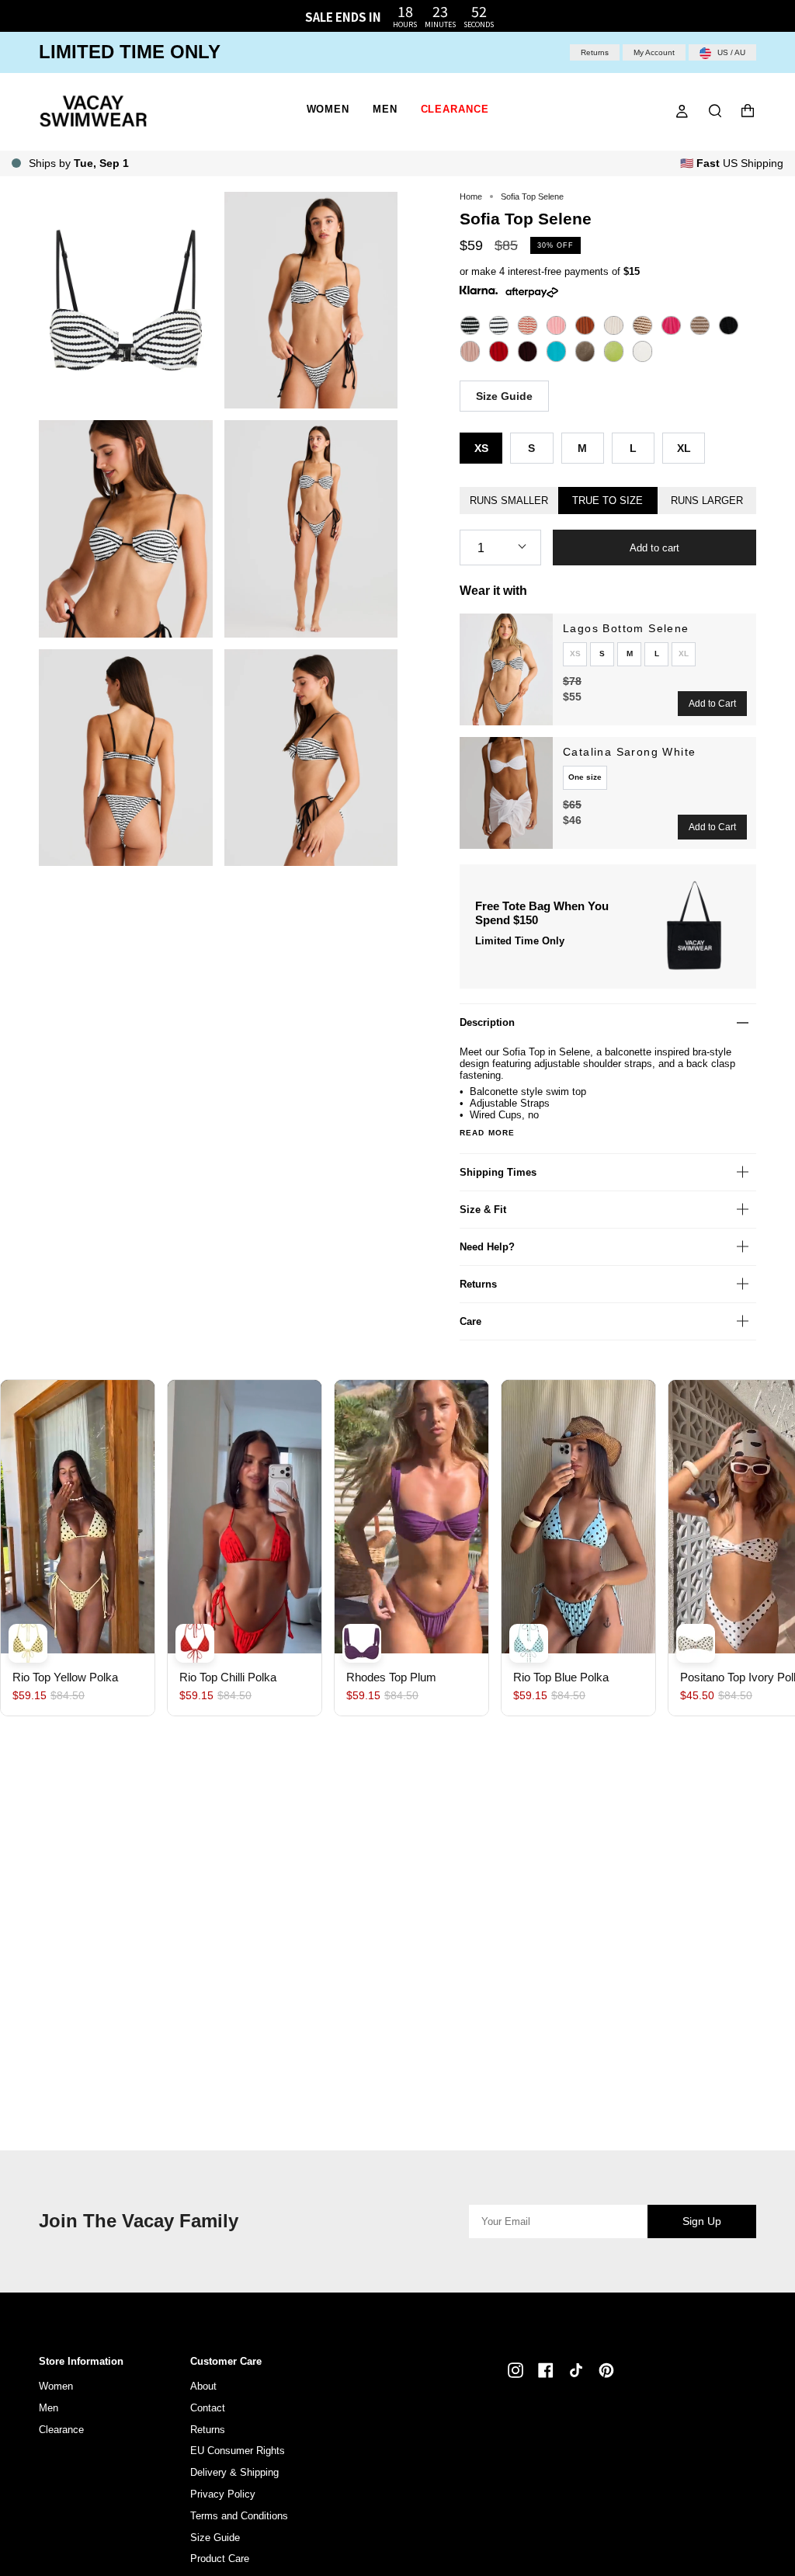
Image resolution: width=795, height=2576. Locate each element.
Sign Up (702, 2221)
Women (56, 2386)
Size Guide (504, 396)
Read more (487, 1133)
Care (470, 1321)
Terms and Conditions (239, 2516)
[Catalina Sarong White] (506, 793)
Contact (208, 2408)
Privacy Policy (223, 2494)
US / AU (730, 52)
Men (49, 2408)
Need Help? (487, 1247)
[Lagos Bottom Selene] (506, 669)
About (203, 2386)
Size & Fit (483, 1210)
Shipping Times (498, 1172)
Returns (595, 52)
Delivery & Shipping (234, 2472)
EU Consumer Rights (238, 2451)
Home (471, 196)
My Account (654, 52)
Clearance (61, 2430)
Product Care (220, 2559)
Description (487, 1022)
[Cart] (748, 111)
